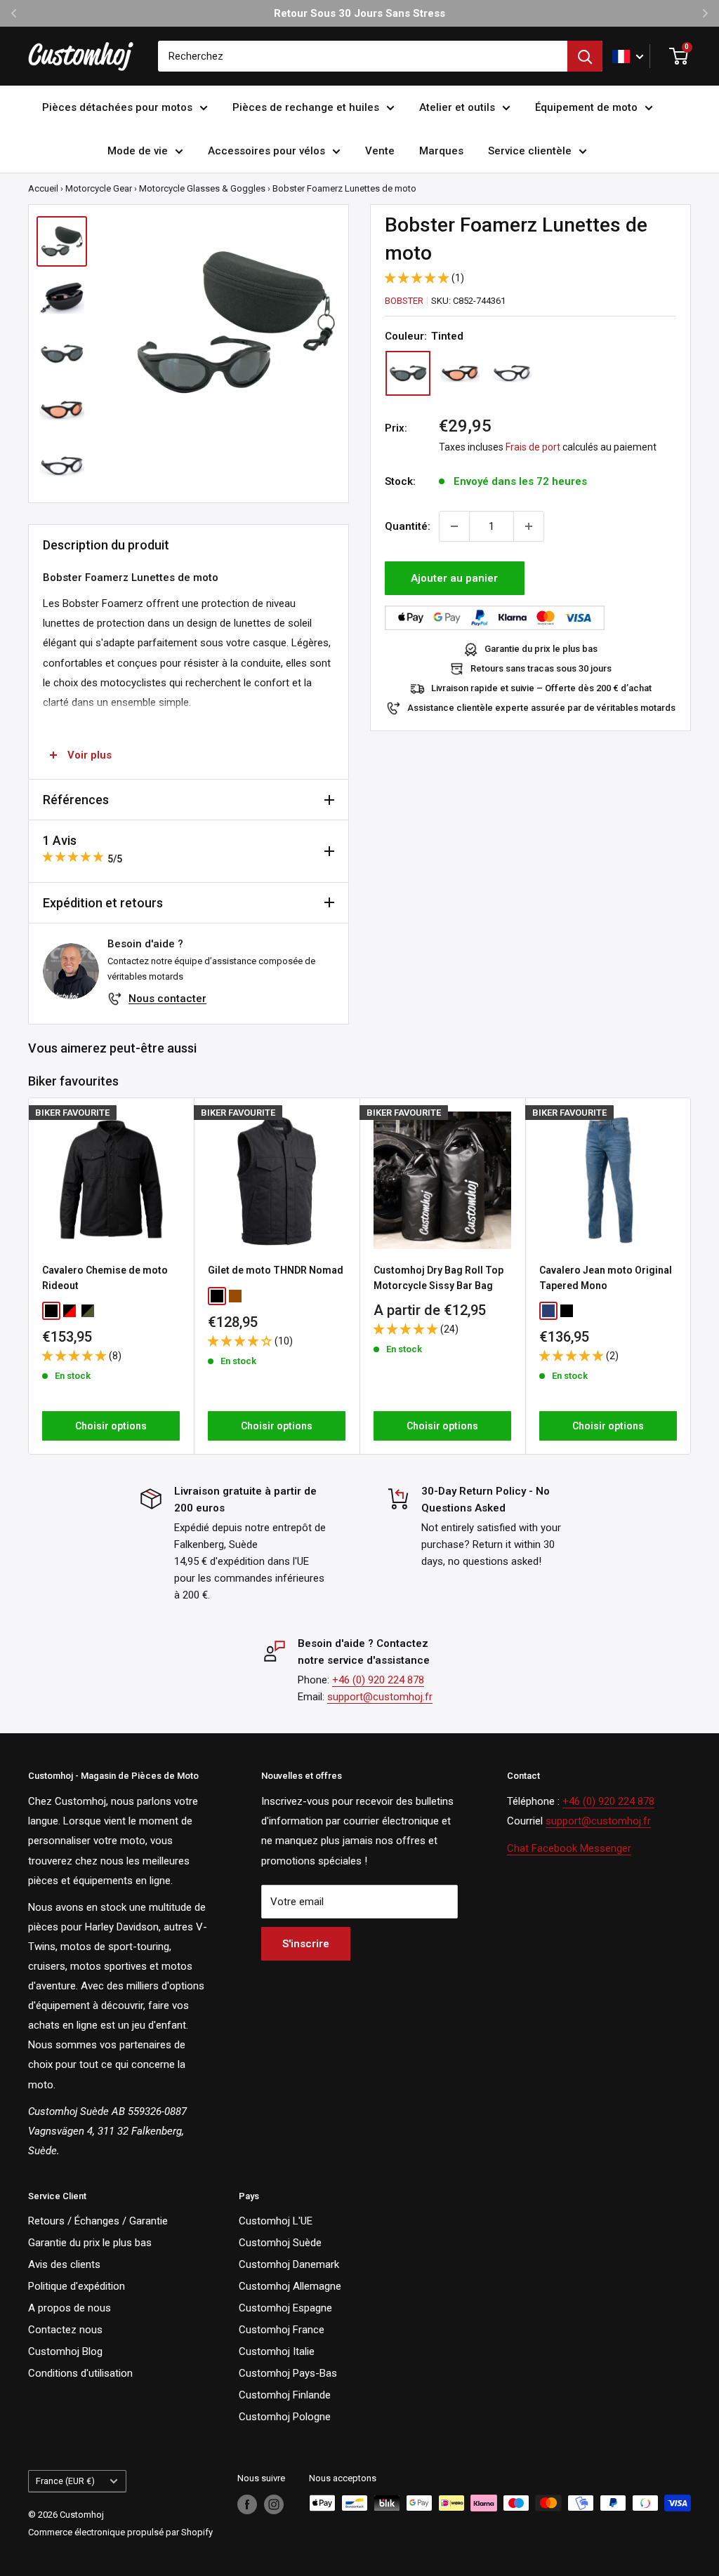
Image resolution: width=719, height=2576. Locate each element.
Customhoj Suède (280, 2243)
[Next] (691, 1276)
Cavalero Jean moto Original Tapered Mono (606, 1278)
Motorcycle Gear (99, 188)
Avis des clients (64, 2264)
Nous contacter (167, 999)
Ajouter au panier (454, 578)
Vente (380, 151)
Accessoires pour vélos (266, 151)
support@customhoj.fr (380, 1697)
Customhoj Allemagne (290, 2286)
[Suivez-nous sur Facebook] (247, 2504)
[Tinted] (408, 373)
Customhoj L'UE (276, 2221)
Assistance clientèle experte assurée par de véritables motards (541, 708)
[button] (418, 278)
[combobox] (363, 56)
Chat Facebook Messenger (569, 1848)
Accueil (43, 188)
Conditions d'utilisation (80, 2373)
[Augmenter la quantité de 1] (529, 526)
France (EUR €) (65, 2481)
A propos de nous (70, 2308)
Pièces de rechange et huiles (306, 107)
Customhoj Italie (277, 2351)
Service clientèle (530, 151)
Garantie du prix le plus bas (541, 649)
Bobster (404, 301)
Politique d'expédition (77, 2286)
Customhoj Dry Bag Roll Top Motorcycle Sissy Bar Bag (438, 1278)
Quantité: (408, 526)
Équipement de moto (586, 107)
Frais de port (533, 447)
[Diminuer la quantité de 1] (454, 526)
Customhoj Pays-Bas (288, 2373)
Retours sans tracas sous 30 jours (541, 668)
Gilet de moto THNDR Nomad (276, 1270)
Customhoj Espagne (285, 2308)
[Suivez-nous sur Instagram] (274, 2504)
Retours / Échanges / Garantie (98, 2221)
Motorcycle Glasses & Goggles (202, 188)
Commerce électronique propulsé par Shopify (120, 2532)
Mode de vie (138, 151)
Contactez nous (65, 2330)
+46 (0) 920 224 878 (378, 1680)
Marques (441, 151)
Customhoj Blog (65, 2351)
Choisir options (111, 1426)
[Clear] (512, 373)
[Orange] (460, 373)
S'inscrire (306, 1944)
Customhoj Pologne (285, 2417)
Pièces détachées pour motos (117, 107)
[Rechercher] (585, 56)
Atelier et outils (457, 107)
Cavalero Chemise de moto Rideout (105, 1278)
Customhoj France (282, 2330)
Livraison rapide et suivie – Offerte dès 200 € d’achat (541, 688)
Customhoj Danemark (289, 2264)
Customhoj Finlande (285, 2395)
